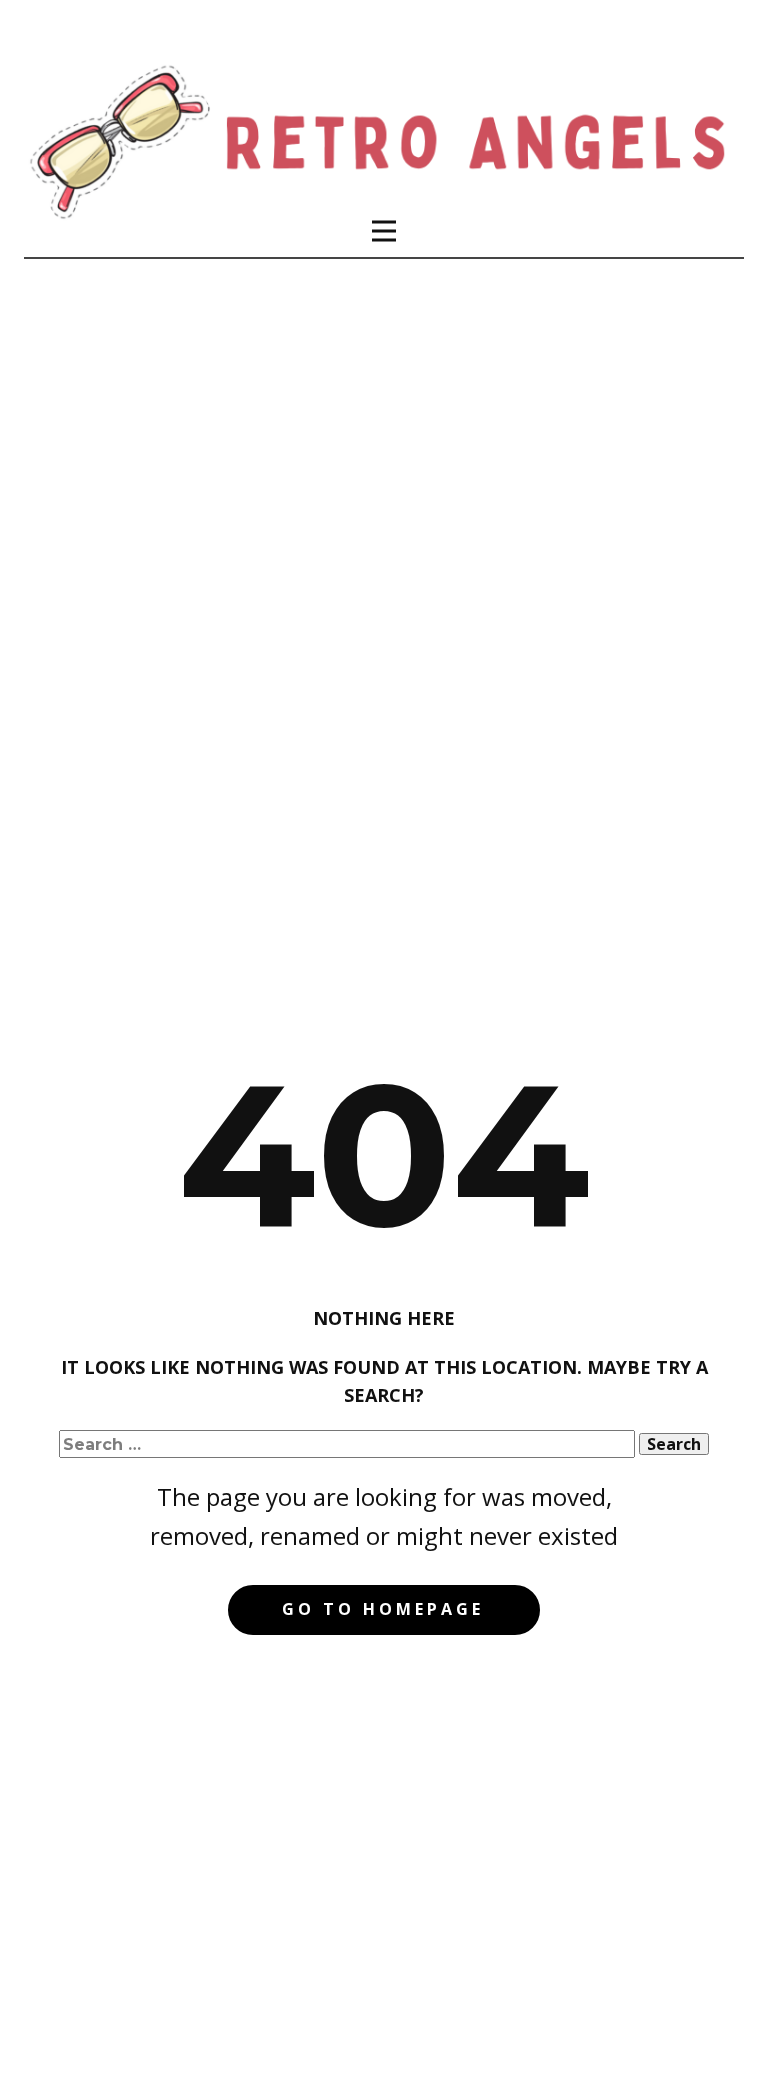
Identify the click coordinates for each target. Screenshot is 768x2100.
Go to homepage (383, 1609)
